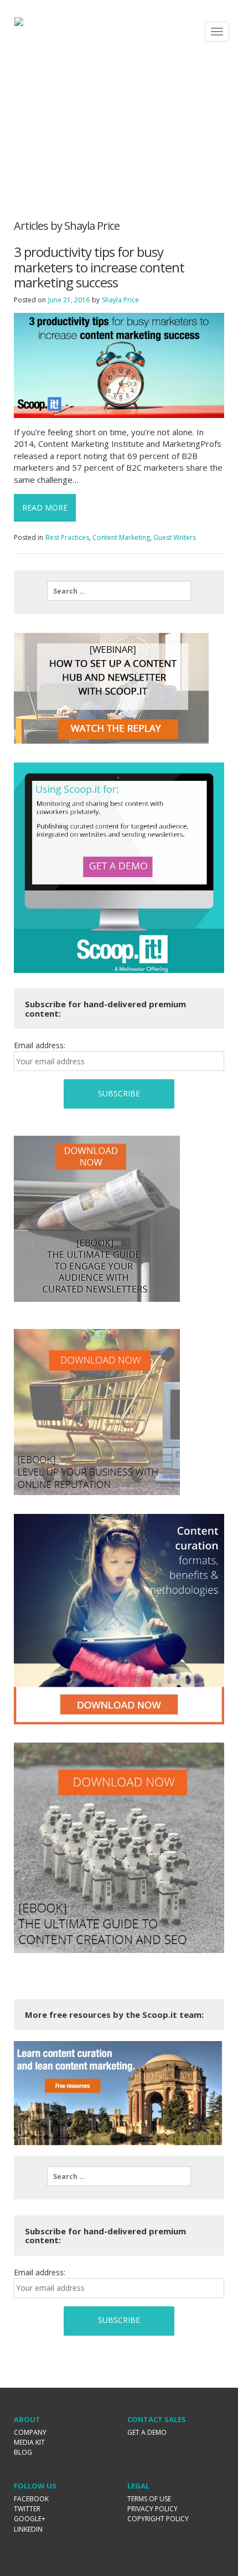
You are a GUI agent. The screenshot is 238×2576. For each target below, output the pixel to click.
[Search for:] (119, 591)
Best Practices (67, 537)
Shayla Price (120, 300)
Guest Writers (175, 537)
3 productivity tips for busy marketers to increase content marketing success (99, 267)
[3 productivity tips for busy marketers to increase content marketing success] (119, 365)
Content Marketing (121, 537)
